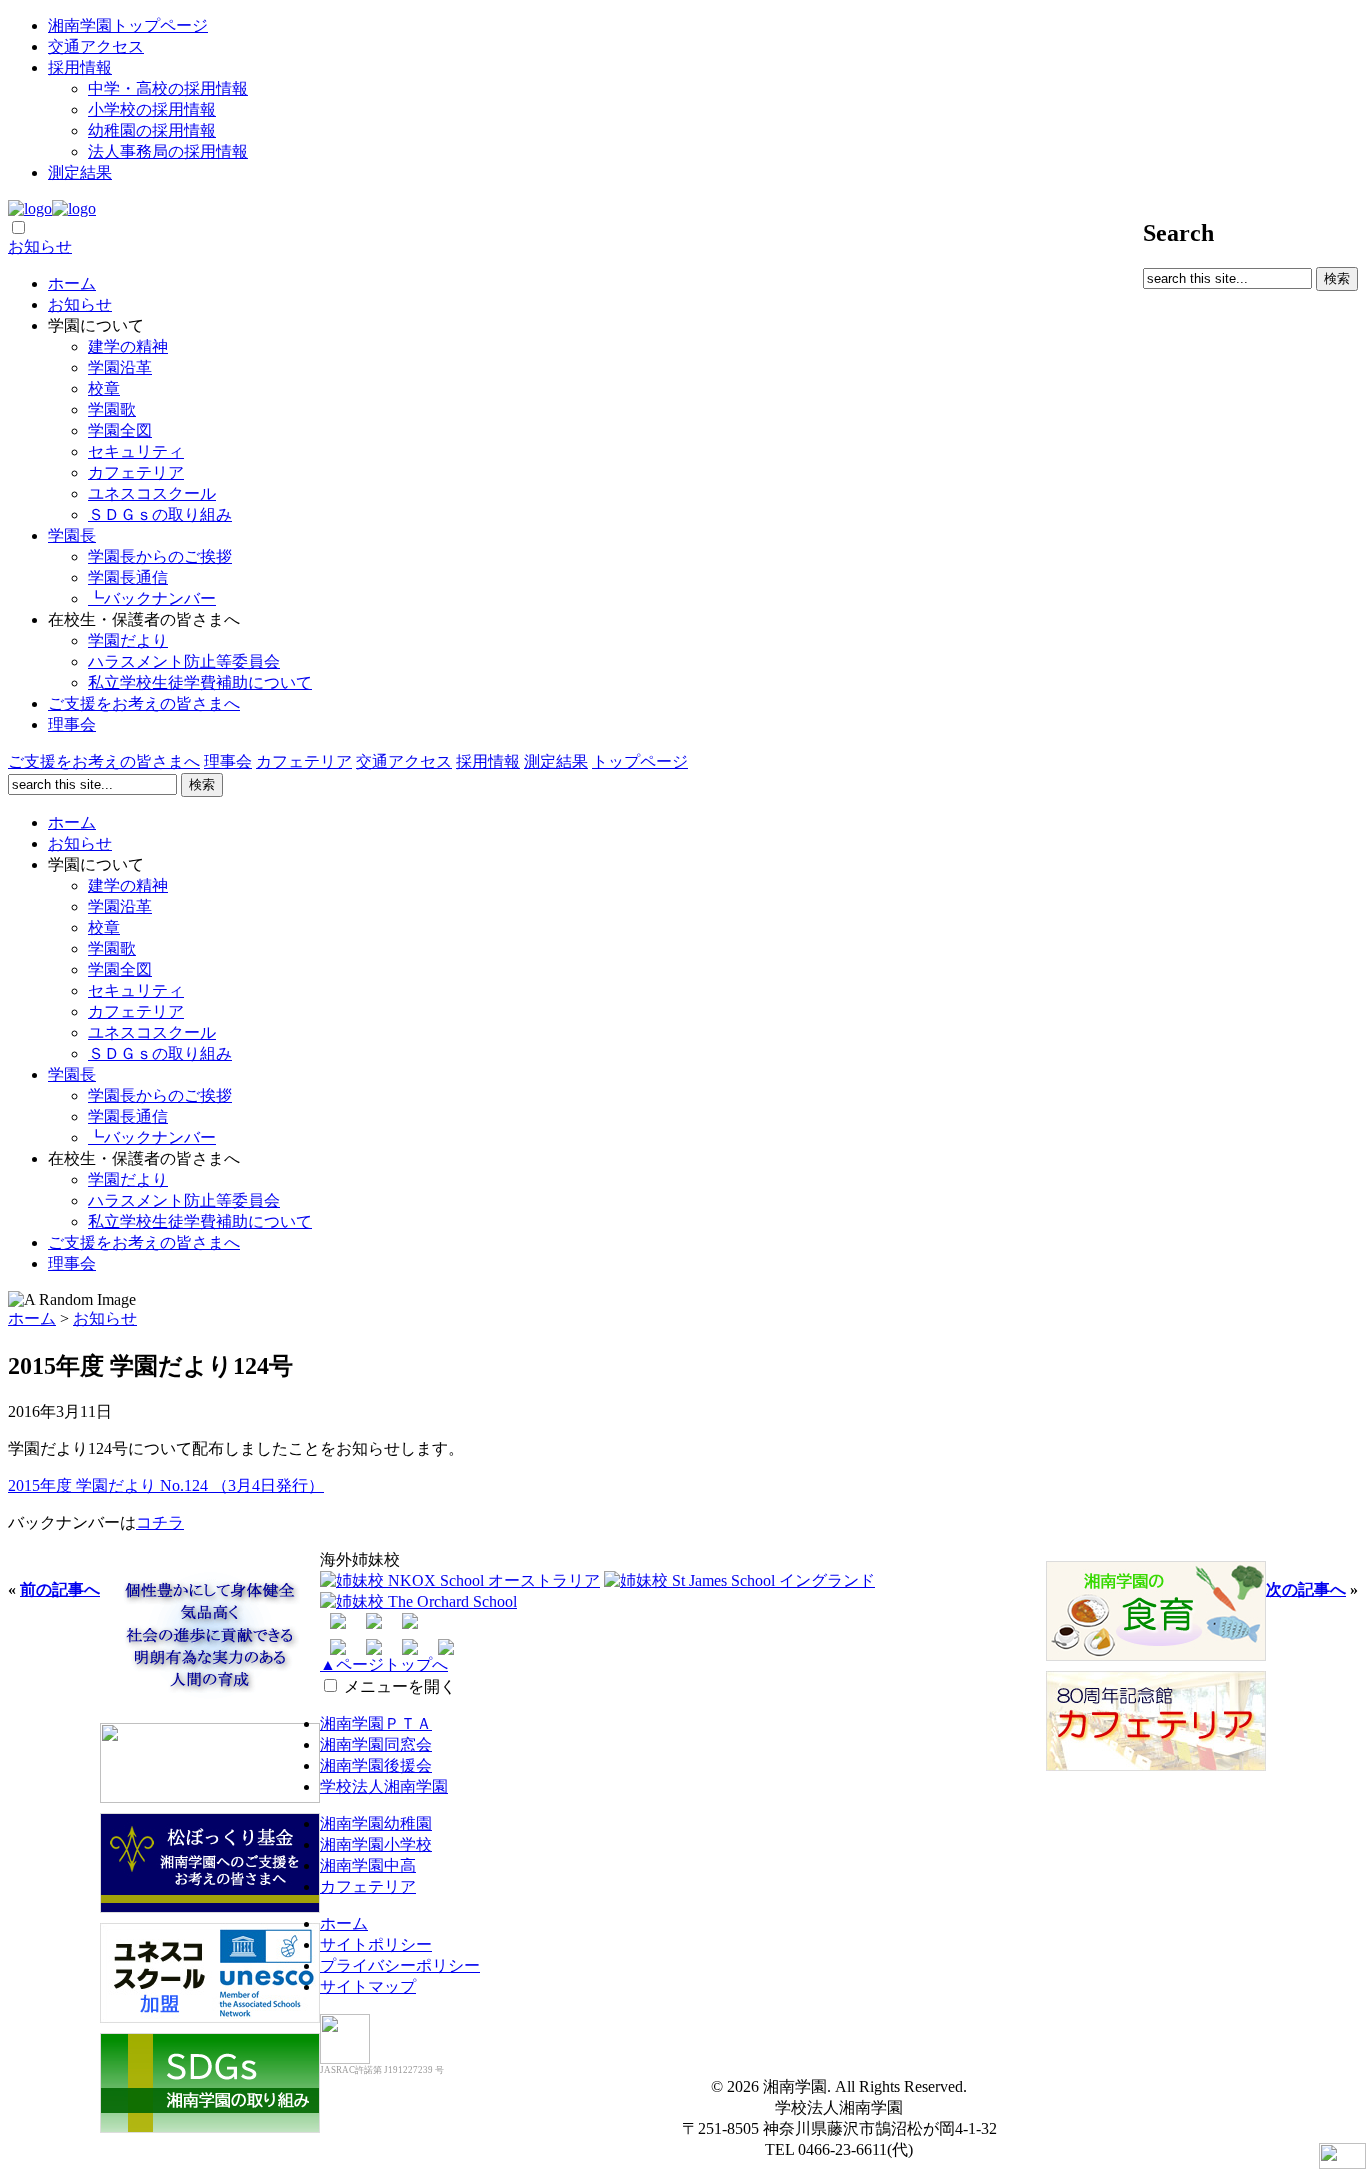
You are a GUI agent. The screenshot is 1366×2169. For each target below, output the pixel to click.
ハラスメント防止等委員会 (184, 661)
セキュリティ (136, 451)
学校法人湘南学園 (384, 1786)
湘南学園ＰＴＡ (376, 1723)
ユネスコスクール (152, 493)
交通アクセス (96, 46)
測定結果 (80, 172)
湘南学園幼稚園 (376, 1823)
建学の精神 (128, 346)
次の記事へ (1306, 1589)
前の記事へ (60, 1589)
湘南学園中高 (368, 1865)
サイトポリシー (376, 1944)
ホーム (72, 283)
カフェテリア (136, 472)
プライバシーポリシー (400, 1965)
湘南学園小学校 (376, 1844)
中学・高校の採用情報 (168, 88)
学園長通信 (128, 577)
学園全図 (120, 430)
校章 (104, 388)
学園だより (128, 640)
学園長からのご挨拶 (160, 556)
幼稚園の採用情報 (152, 130)
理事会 (72, 724)
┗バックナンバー (152, 598)
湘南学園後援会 (376, 1765)
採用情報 (80, 67)
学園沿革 (120, 367)
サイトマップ (368, 1986)
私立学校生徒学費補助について (200, 682)
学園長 (72, 535)
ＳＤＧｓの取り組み (160, 514)
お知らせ (40, 246)
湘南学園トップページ (128, 25)
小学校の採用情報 (152, 109)
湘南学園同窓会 (376, 1744)
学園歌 (112, 409)
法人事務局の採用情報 (168, 151)
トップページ (640, 761)
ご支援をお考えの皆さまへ (144, 703)
